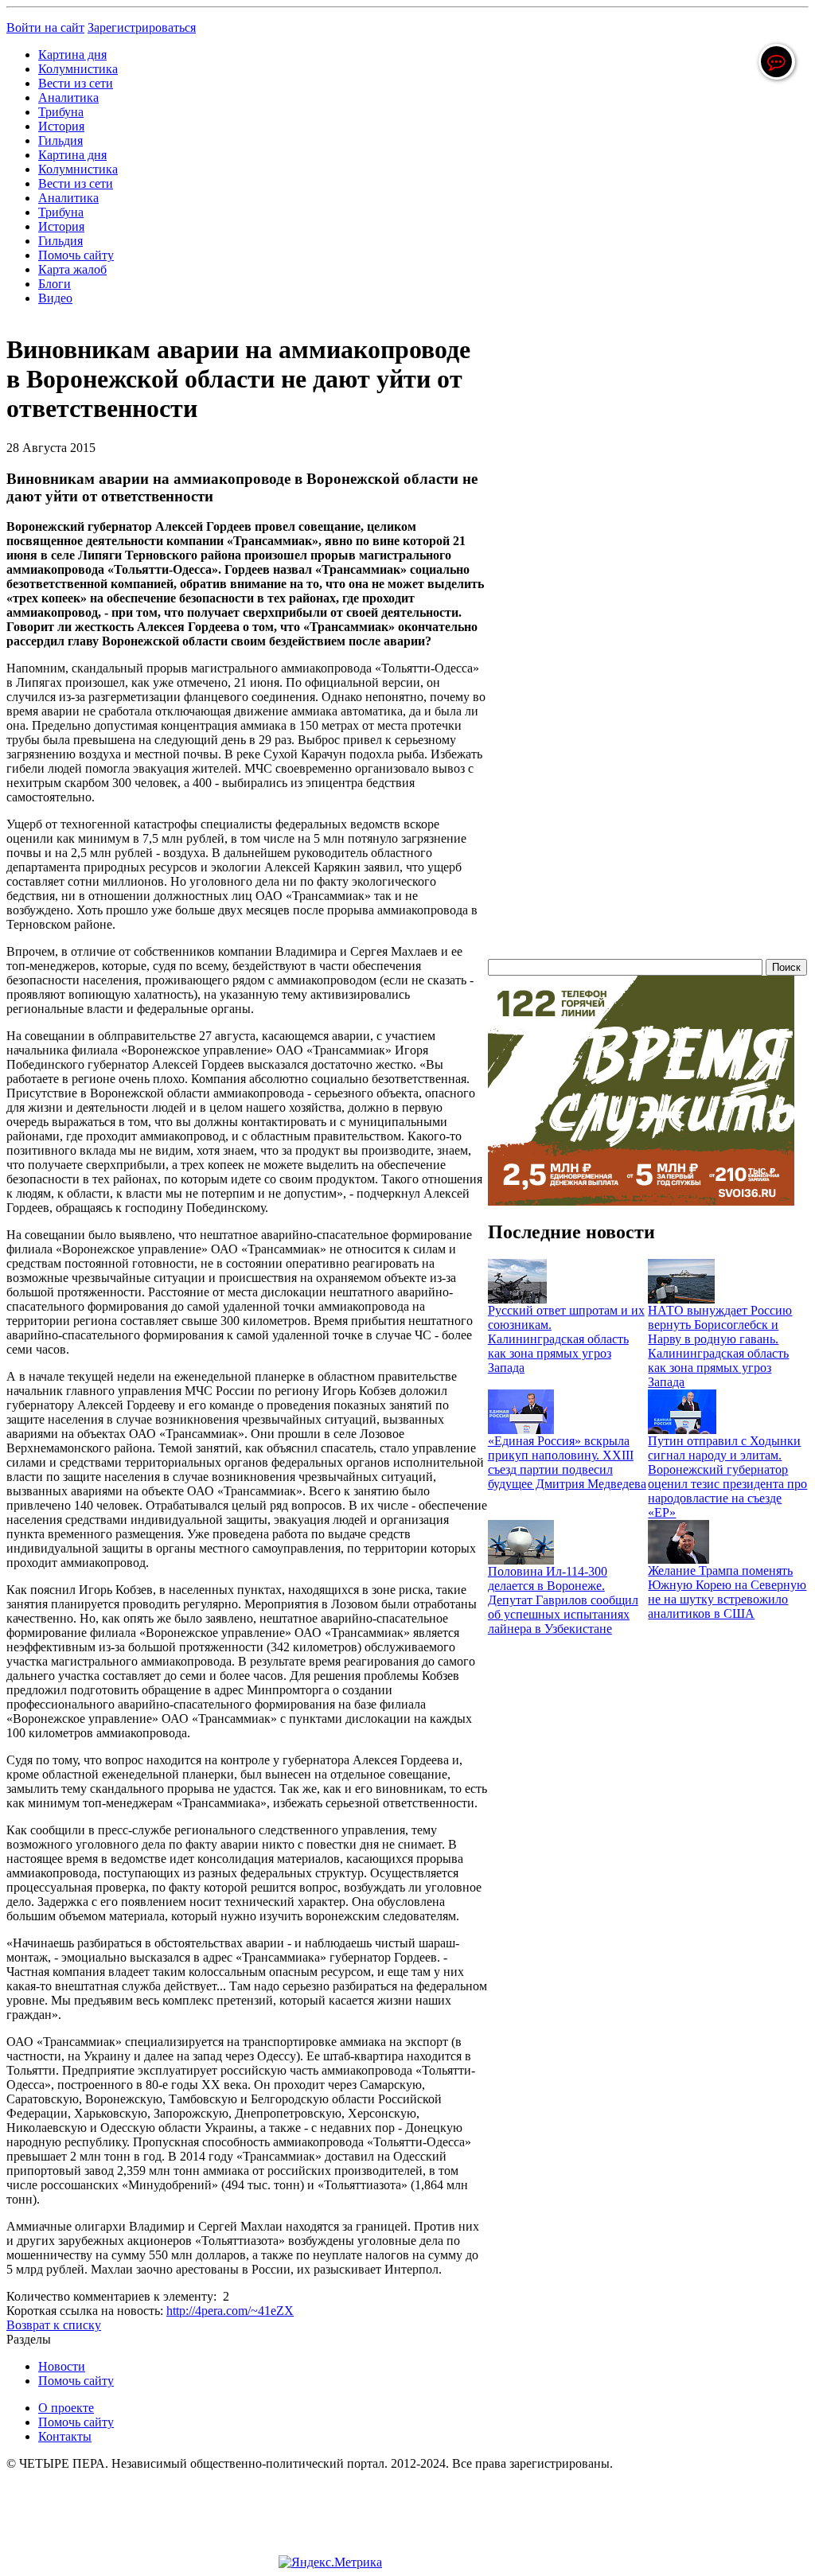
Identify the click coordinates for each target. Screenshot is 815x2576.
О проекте (66, 2408)
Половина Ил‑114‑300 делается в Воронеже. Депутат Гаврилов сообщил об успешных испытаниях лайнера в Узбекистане (563, 1600)
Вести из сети (76, 83)
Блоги (55, 284)
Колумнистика (78, 69)
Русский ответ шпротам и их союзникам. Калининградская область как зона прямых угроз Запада (566, 1339)
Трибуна (61, 112)
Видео (55, 298)
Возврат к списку (54, 2325)
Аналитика (68, 97)
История (61, 126)
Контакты (65, 2436)
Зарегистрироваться (142, 27)
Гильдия (60, 140)
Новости (62, 2366)
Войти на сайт (45, 27)
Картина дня (72, 55)
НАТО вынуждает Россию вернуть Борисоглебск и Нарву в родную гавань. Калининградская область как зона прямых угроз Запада (720, 1346)
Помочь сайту (76, 255)
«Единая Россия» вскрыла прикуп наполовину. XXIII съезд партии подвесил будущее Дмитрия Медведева (567, 1462)
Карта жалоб (72, 269)
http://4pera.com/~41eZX (230, 2311)
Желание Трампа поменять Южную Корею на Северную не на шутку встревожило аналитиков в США (727, 1592)
